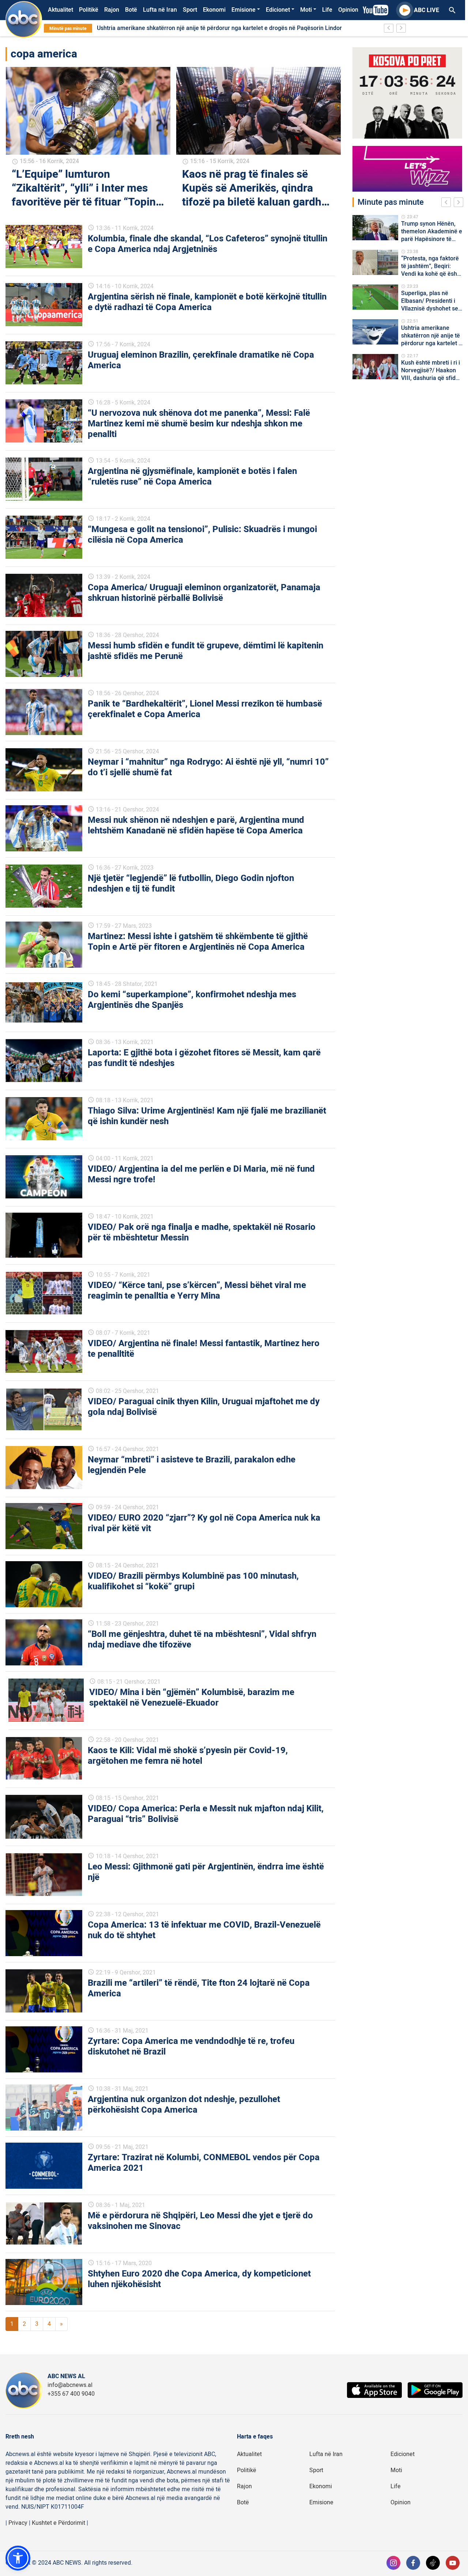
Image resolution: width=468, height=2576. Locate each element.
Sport (190, 10)
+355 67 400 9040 (71, 2394)
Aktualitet (61, 10)
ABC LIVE (427, 10)
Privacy (18, 2523)
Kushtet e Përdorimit (58, 2523)
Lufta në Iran (160, 10)
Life (327, 10)
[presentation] (448, 203)
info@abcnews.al (70, 2385)
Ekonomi (214, 10)
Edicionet (278, 10)
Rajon (112, 10)
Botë (131, 10)
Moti (306, 10)
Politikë (89, 10)
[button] (18, 2558)
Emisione (244, 10)
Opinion (348, 10)
